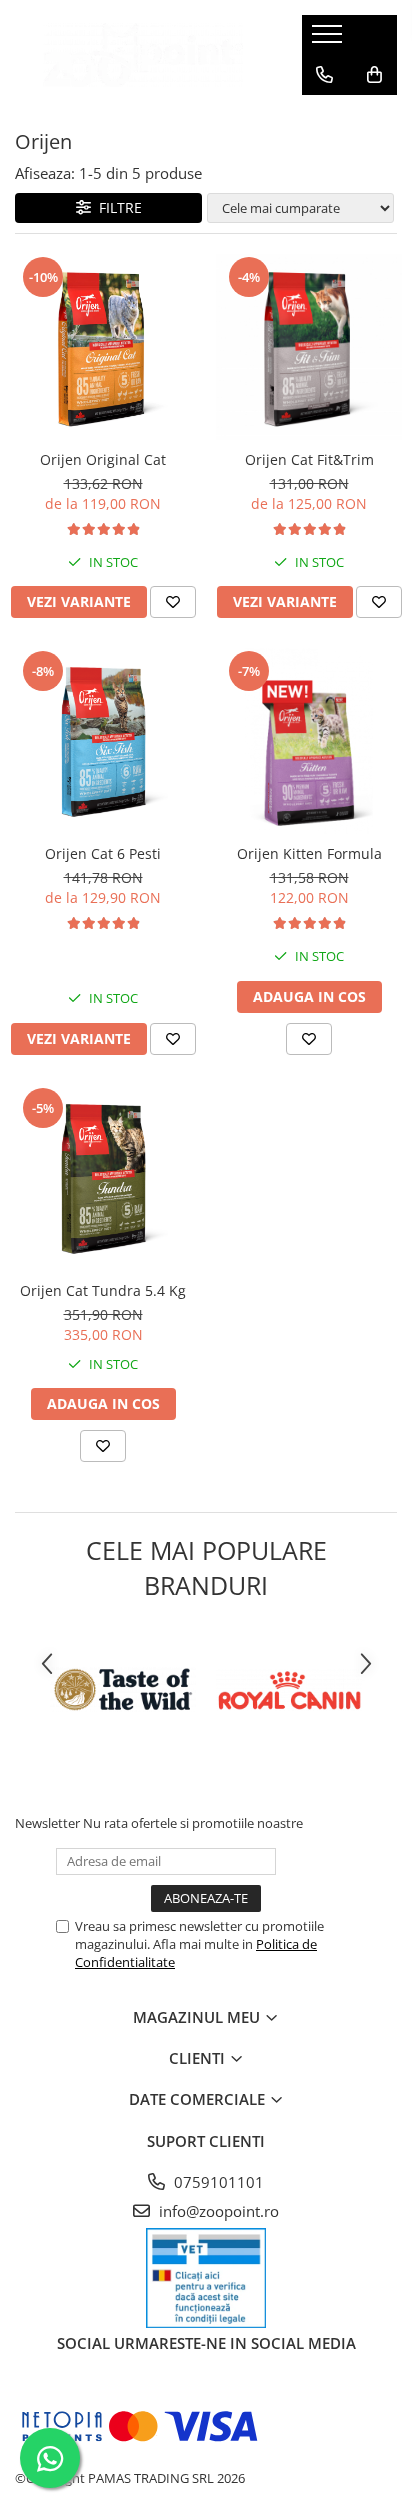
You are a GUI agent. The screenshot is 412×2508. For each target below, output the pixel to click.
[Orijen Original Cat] (103, 347)
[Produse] (329, 40)
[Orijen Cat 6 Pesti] (103, 741)
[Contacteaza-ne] (324, 75)
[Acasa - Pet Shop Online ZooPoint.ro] (143, 55)
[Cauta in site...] (324, 115)
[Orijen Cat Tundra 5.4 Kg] (103, 1178)
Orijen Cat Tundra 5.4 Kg (103, 1290)
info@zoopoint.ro (217, 2211)
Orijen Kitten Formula (309, 853)
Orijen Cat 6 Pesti (103, 853)
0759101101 (217, 2182)
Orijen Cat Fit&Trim (309, 459)
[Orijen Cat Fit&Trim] (309, 347)
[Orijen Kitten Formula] (309, 741)
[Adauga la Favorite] (173, 602)
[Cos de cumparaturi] (374, 75)
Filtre (116, 207)
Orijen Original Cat (103, 459)
